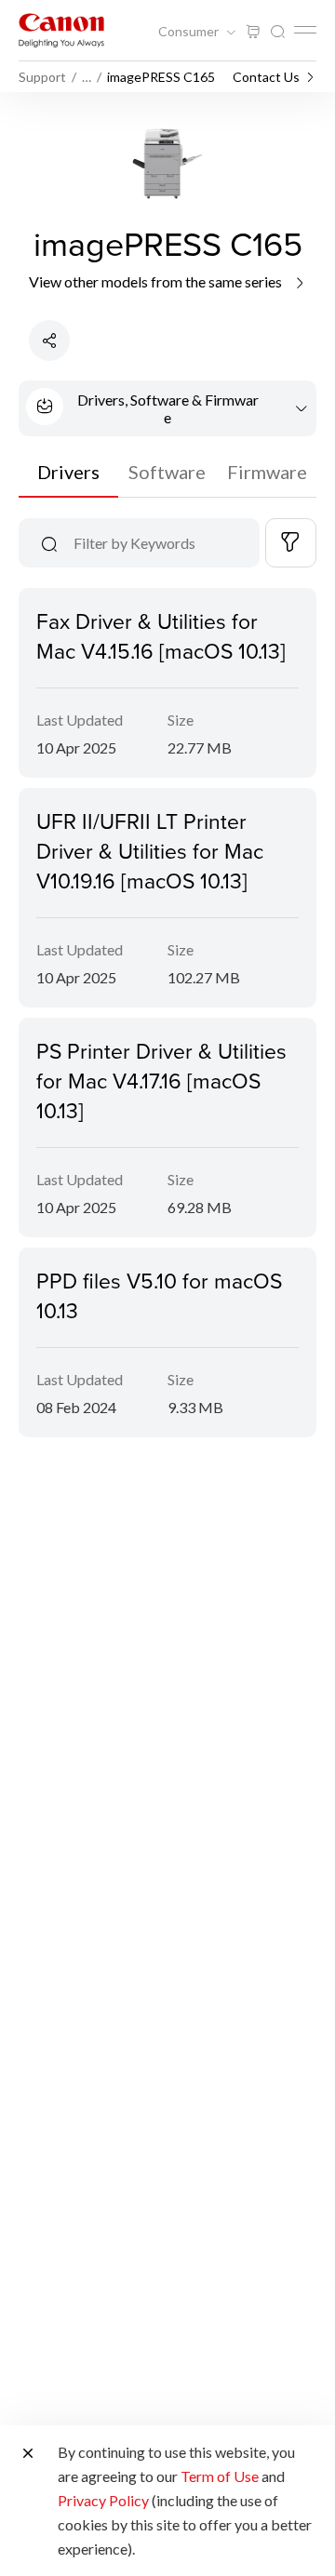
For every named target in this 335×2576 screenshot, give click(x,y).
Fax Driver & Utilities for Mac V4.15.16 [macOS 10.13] (161, 635)
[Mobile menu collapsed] (305, 30)
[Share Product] (49, 340)
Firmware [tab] (267, 472)
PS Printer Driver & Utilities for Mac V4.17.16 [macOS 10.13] (161, 1080)
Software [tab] (167, 472)
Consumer (190, 32)
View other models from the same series (157, 281)
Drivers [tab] (68, 472)
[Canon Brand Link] (61, 30)
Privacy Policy (103, 2500)
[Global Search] (277, 32)
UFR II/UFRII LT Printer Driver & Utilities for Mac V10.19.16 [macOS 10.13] (150, 850)
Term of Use (220, 2476)
